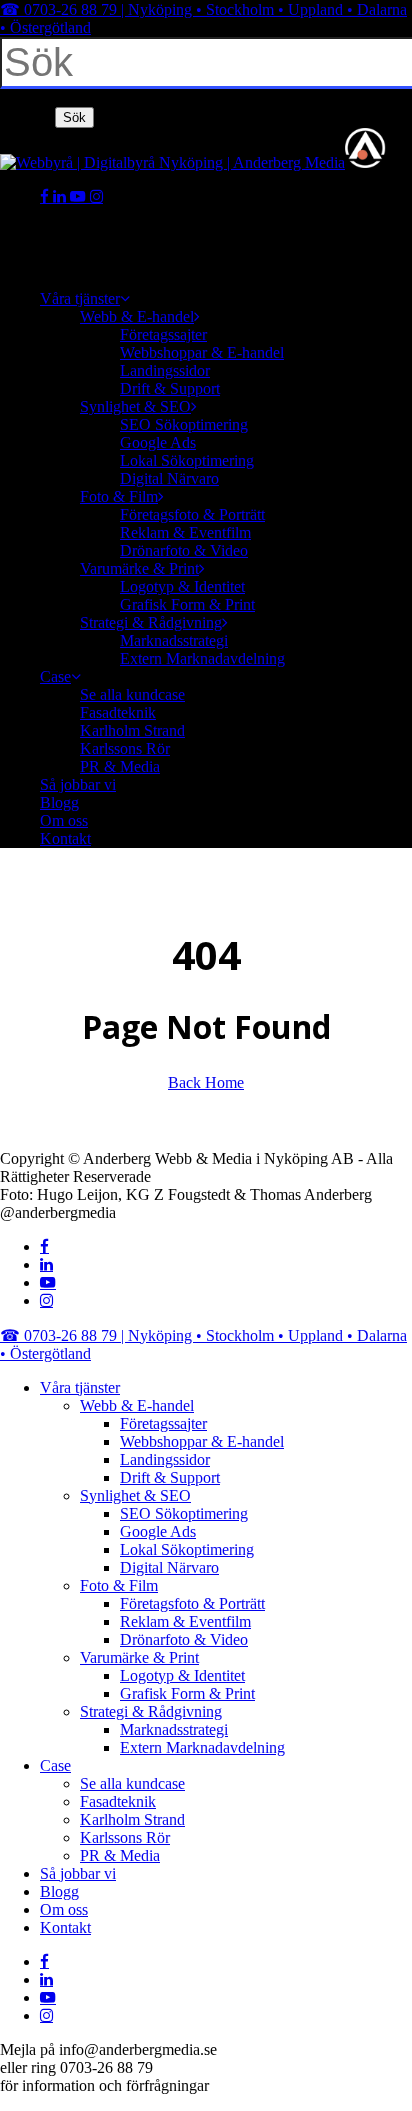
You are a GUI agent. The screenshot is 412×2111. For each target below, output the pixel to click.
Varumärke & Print (139, 1657)
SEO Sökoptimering (184, 1513)
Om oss (64, 1909)
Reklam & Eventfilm (185, 1621)
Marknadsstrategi (174, 1729)
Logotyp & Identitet (182, 1675)
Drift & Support (170, 1477)
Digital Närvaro (169, 1567)
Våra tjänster (80, 1387)
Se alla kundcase (132, 1783)
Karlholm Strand (132, 1819)
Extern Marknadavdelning (202, 1747)
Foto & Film (119, 1585)
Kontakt (65, 1927)
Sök (74, 117)
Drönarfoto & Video (184, 1639)
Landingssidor (165, 1459)
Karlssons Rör (125, 1837)
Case (55, 1765)
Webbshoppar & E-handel (202, 1441)
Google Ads (158, 1531)
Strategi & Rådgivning (151, 1711)
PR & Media (120, 1855)
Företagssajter (163, 1423)
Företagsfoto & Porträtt (192, 1603)
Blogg (59, 1891)
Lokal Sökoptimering (187, 1549)
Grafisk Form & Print (187, 1693)
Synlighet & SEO (135, 1495)
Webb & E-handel (137, 1405)
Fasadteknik (118, 1801)
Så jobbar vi (78, 1873)
